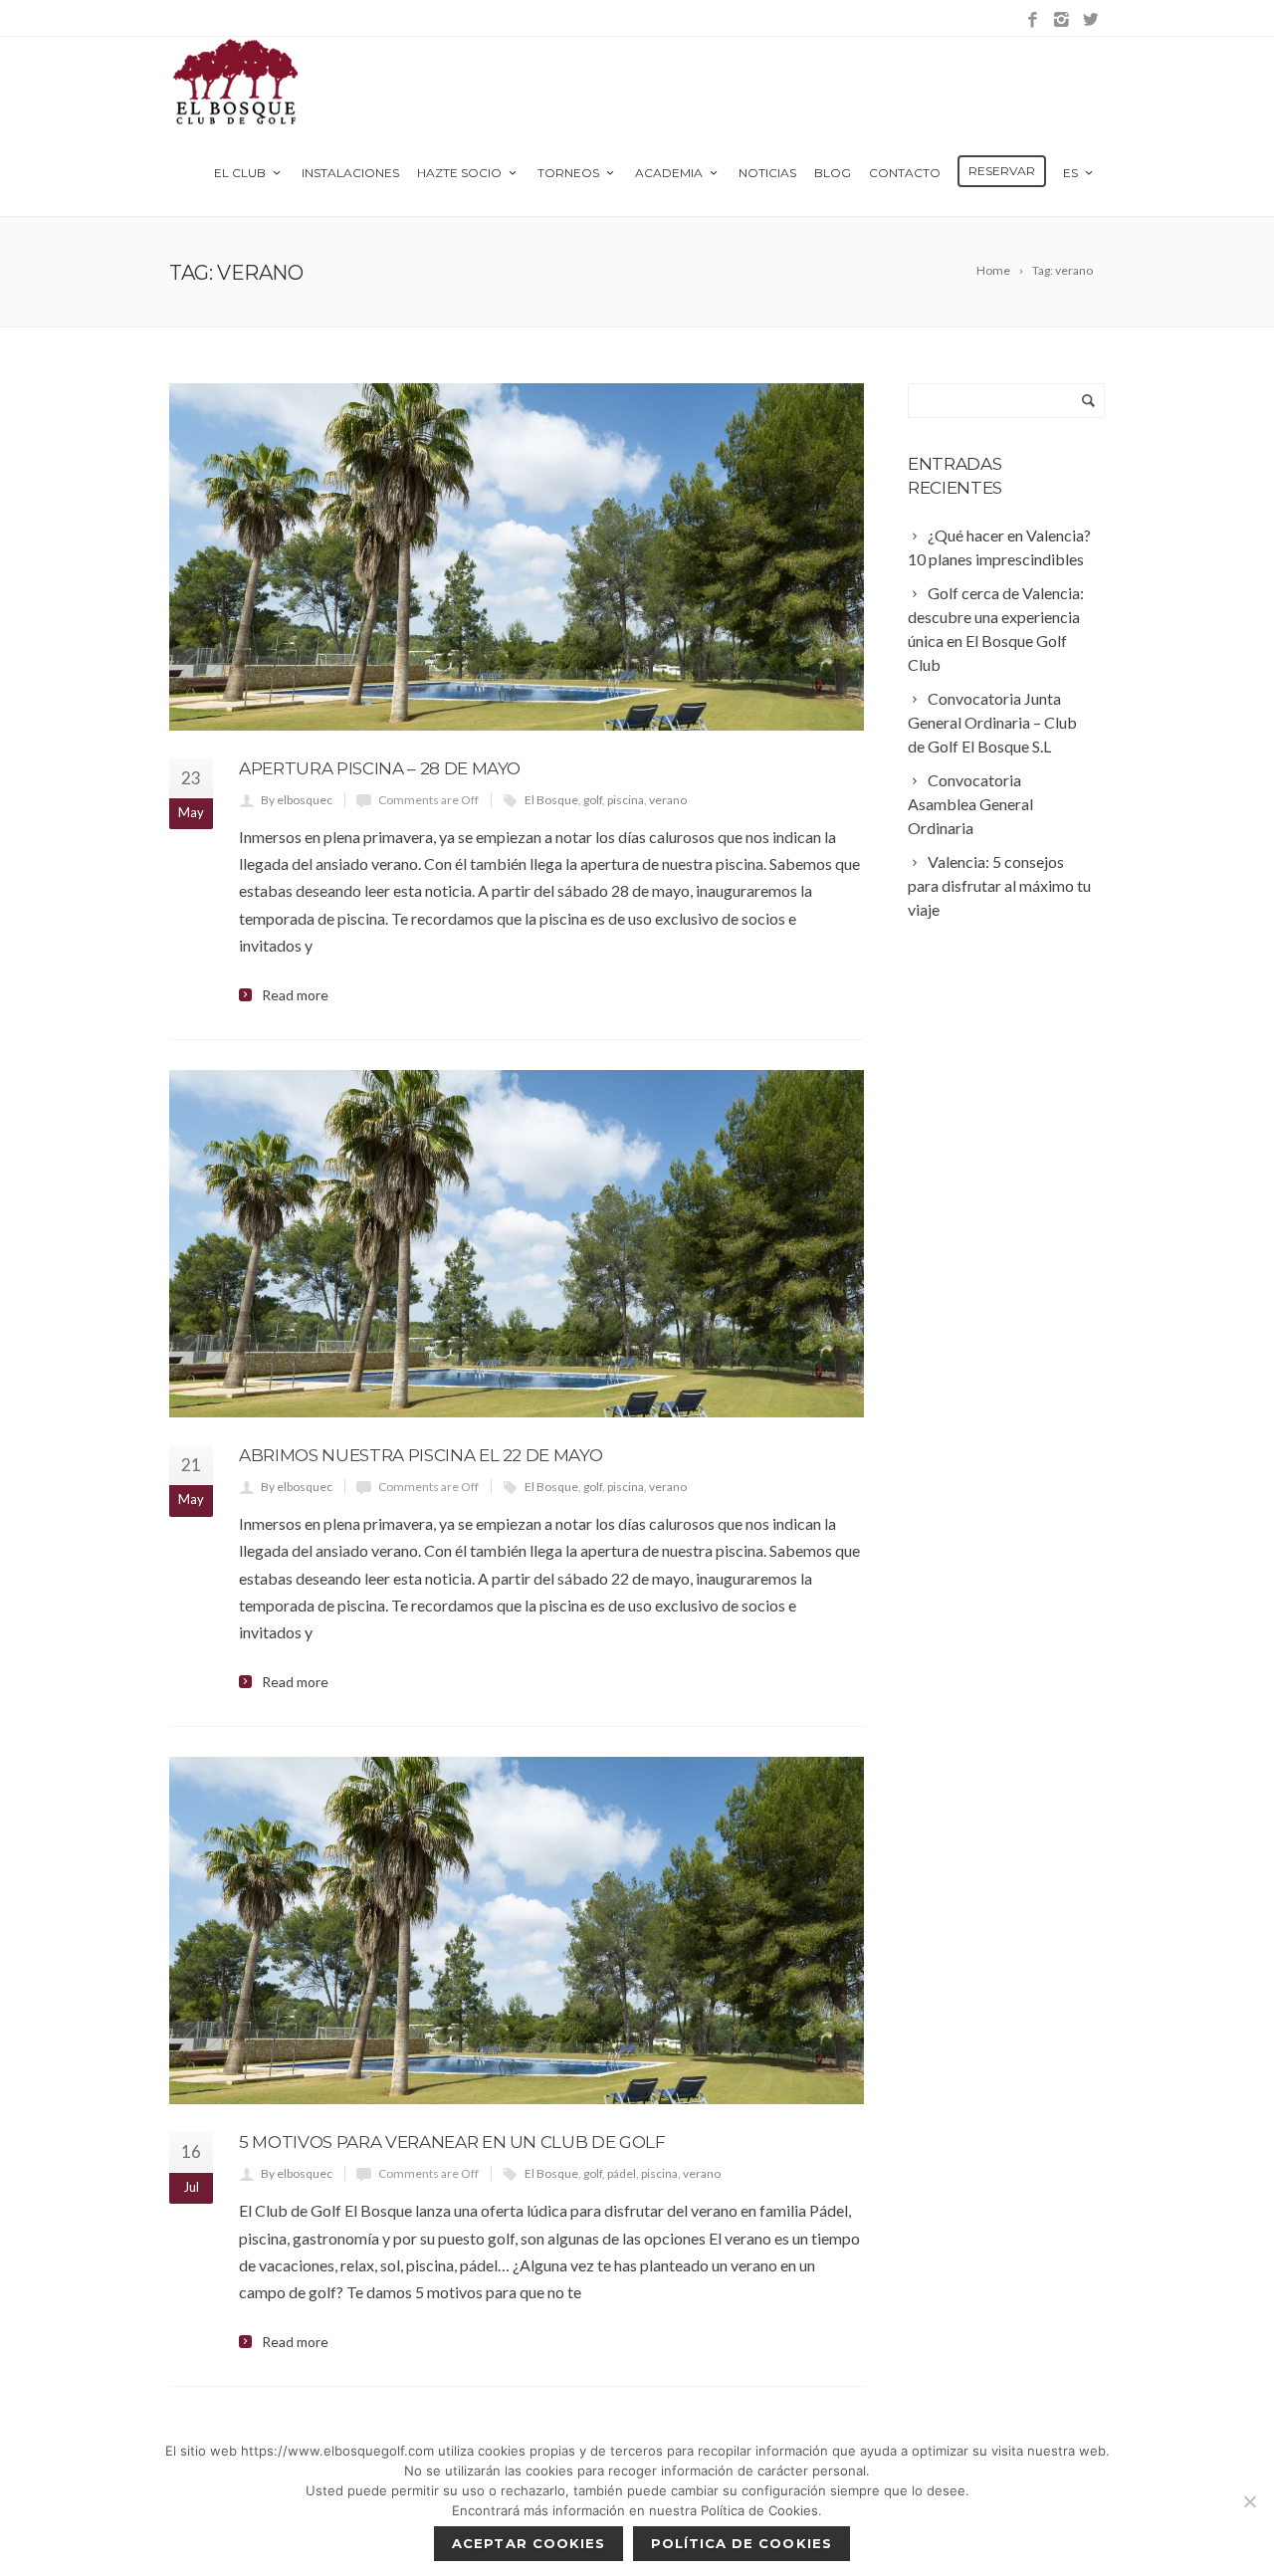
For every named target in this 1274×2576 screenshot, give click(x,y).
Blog (833, 173)
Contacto (905, 173)
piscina (626, 800)
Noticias (767, 173)
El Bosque (551, 800)
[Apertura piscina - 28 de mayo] (517, 557)
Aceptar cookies (529, 2543)
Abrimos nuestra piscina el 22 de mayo (421, 1455)
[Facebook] (1033, 20)
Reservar (1002, 171)
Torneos (568, 173)
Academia (669, 173)
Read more (295, 995)
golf (593, 800)
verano (668, 800)
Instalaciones (350, 173)
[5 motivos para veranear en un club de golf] (517, 1931)
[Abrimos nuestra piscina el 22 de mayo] (517, 1244)
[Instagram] (1062, 20)
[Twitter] (1090, 20)
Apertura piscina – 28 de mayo (380, 768)
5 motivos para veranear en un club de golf (452, 2142)
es (1070, 173)
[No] (1249, 2501)
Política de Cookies (742, 2543)
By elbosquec (297, 800)
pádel (622, 2173)
